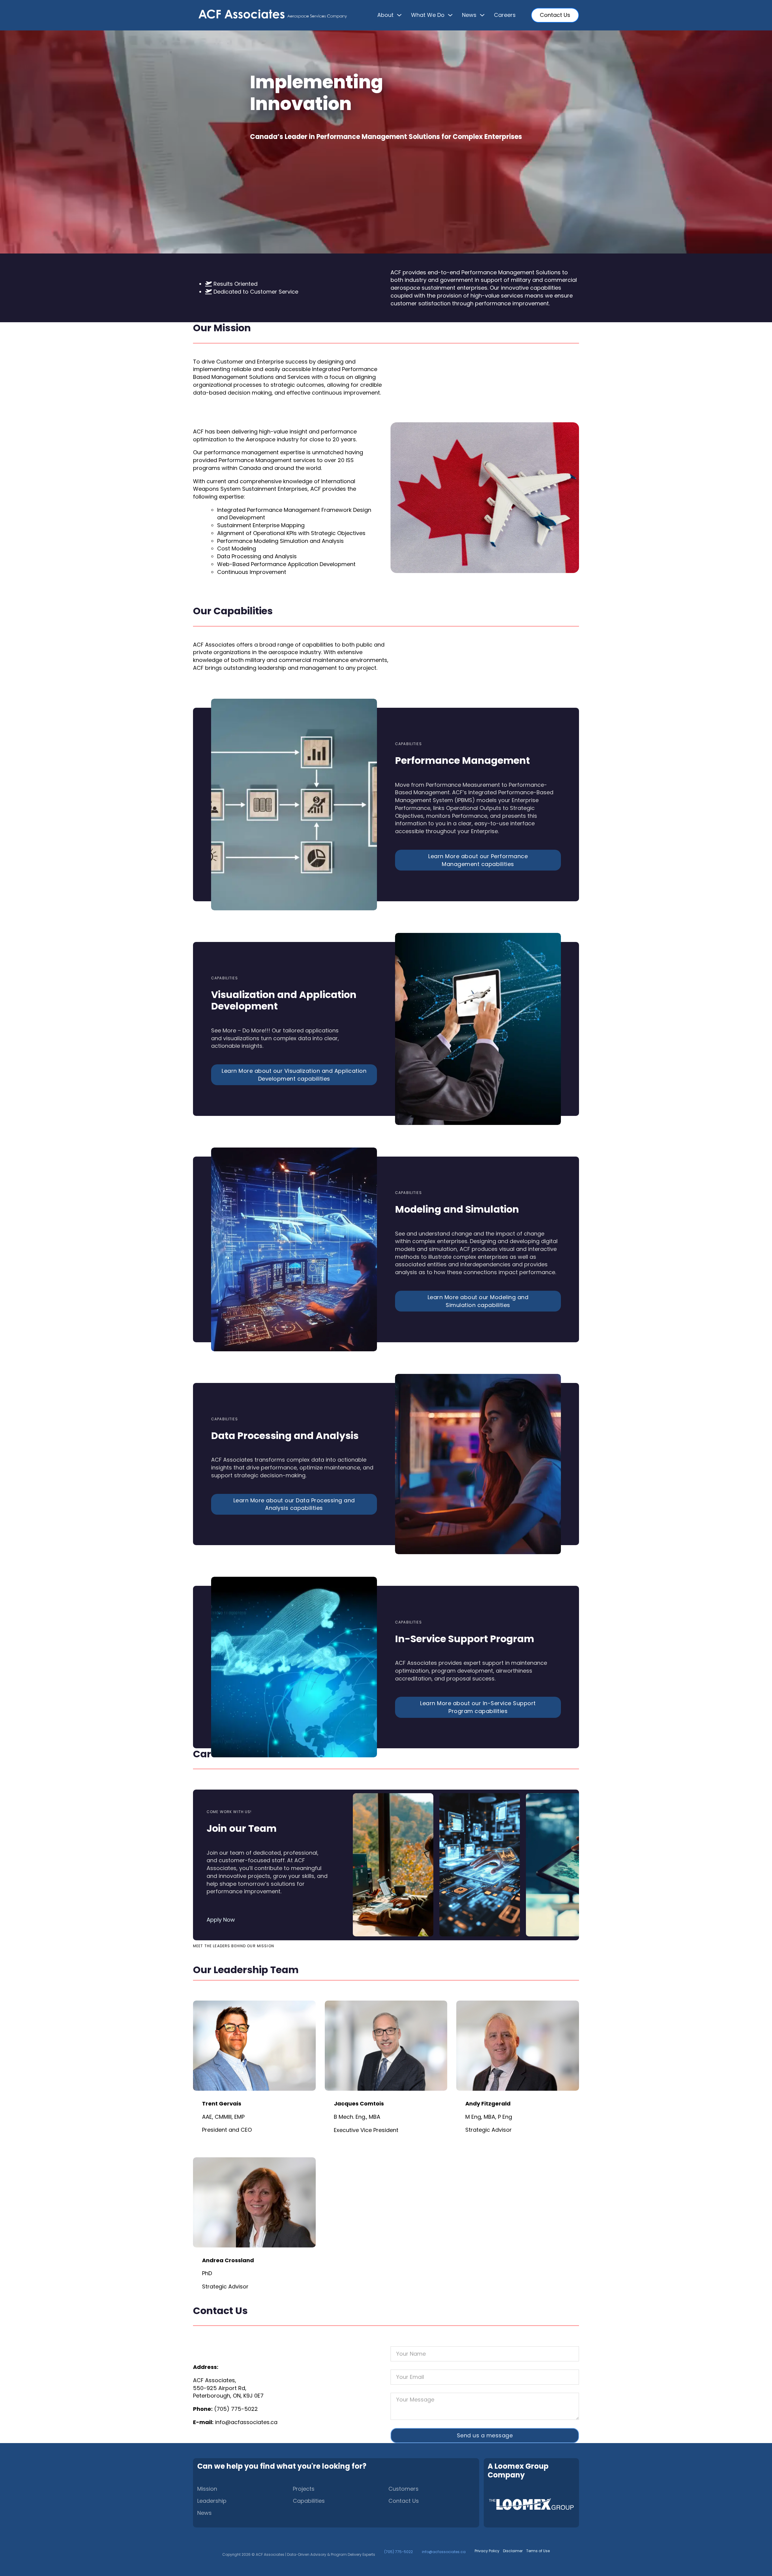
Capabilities (309, 2501)
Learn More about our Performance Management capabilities (478, 860)
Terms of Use (538, 2551)
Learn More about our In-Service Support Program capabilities (478, 1707)
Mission (207, 2489)
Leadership (212, 2501)
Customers (403, 2489)
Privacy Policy (487, 2551)
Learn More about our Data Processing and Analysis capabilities (294, 1504)
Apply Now (221, 1920)
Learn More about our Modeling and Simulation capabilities (478, 1301)
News (204, 2513)
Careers (505, 15)
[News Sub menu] (482, 15)
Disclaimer (513, 2551)
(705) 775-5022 (236, 2409)
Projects (304, 2489)
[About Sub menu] (399, 15)
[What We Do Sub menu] (450, 15)
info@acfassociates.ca (246, 2422)
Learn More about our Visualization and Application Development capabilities (294, 1075)
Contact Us (555, 15)
